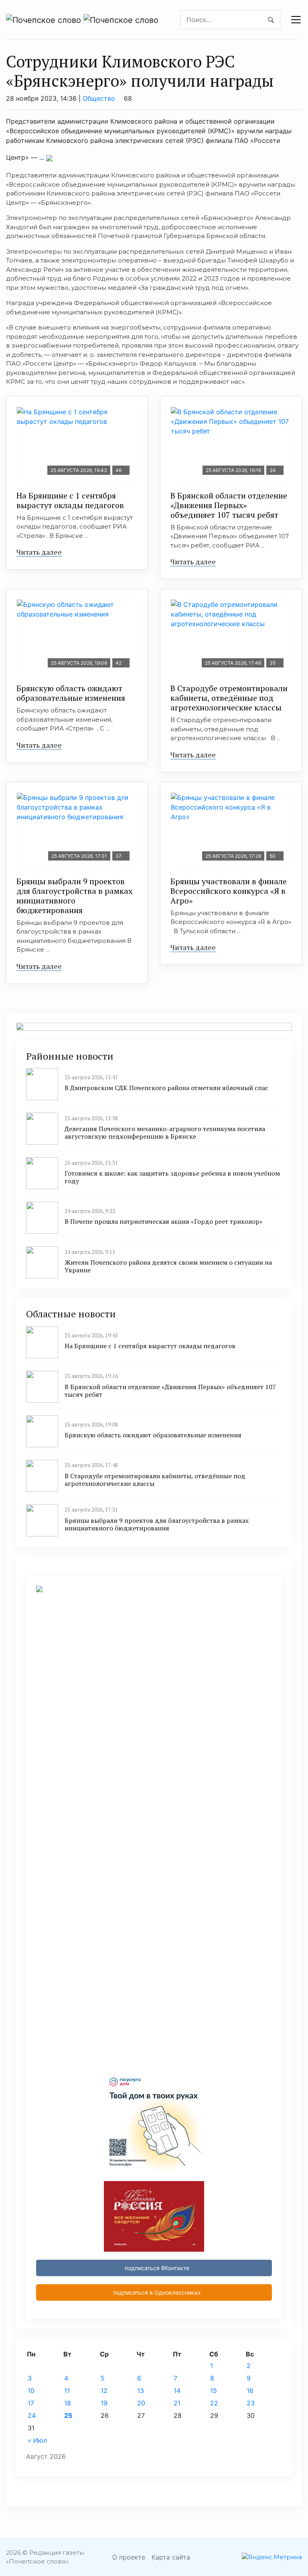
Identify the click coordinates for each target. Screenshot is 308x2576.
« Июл (37, 2440)
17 (31, 2403)
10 (31, 2391)
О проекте (129, 2557)
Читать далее (39, 552)
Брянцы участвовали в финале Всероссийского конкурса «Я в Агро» (229, 891)
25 (68, 2415)
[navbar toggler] (296, 20)
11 (67, 2391)
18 (68, 2403)
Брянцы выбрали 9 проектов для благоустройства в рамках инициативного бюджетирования (74, 896)
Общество (99, 98)
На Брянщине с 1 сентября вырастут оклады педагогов (70, 500)
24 (32, 2415)
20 (141, 2403)
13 (141, 2391)
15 (214, 2391)
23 (251, 2403)
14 (177, 2391)
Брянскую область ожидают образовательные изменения (71, 693)
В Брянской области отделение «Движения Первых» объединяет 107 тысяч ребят (229, 505)
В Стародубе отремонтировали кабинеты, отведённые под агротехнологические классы (229, 698)
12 (104, 2391)
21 (177, 2403)
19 (104, 2403)
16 (250, 2391)
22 (214, 2403)
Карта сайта (171, 2557)
